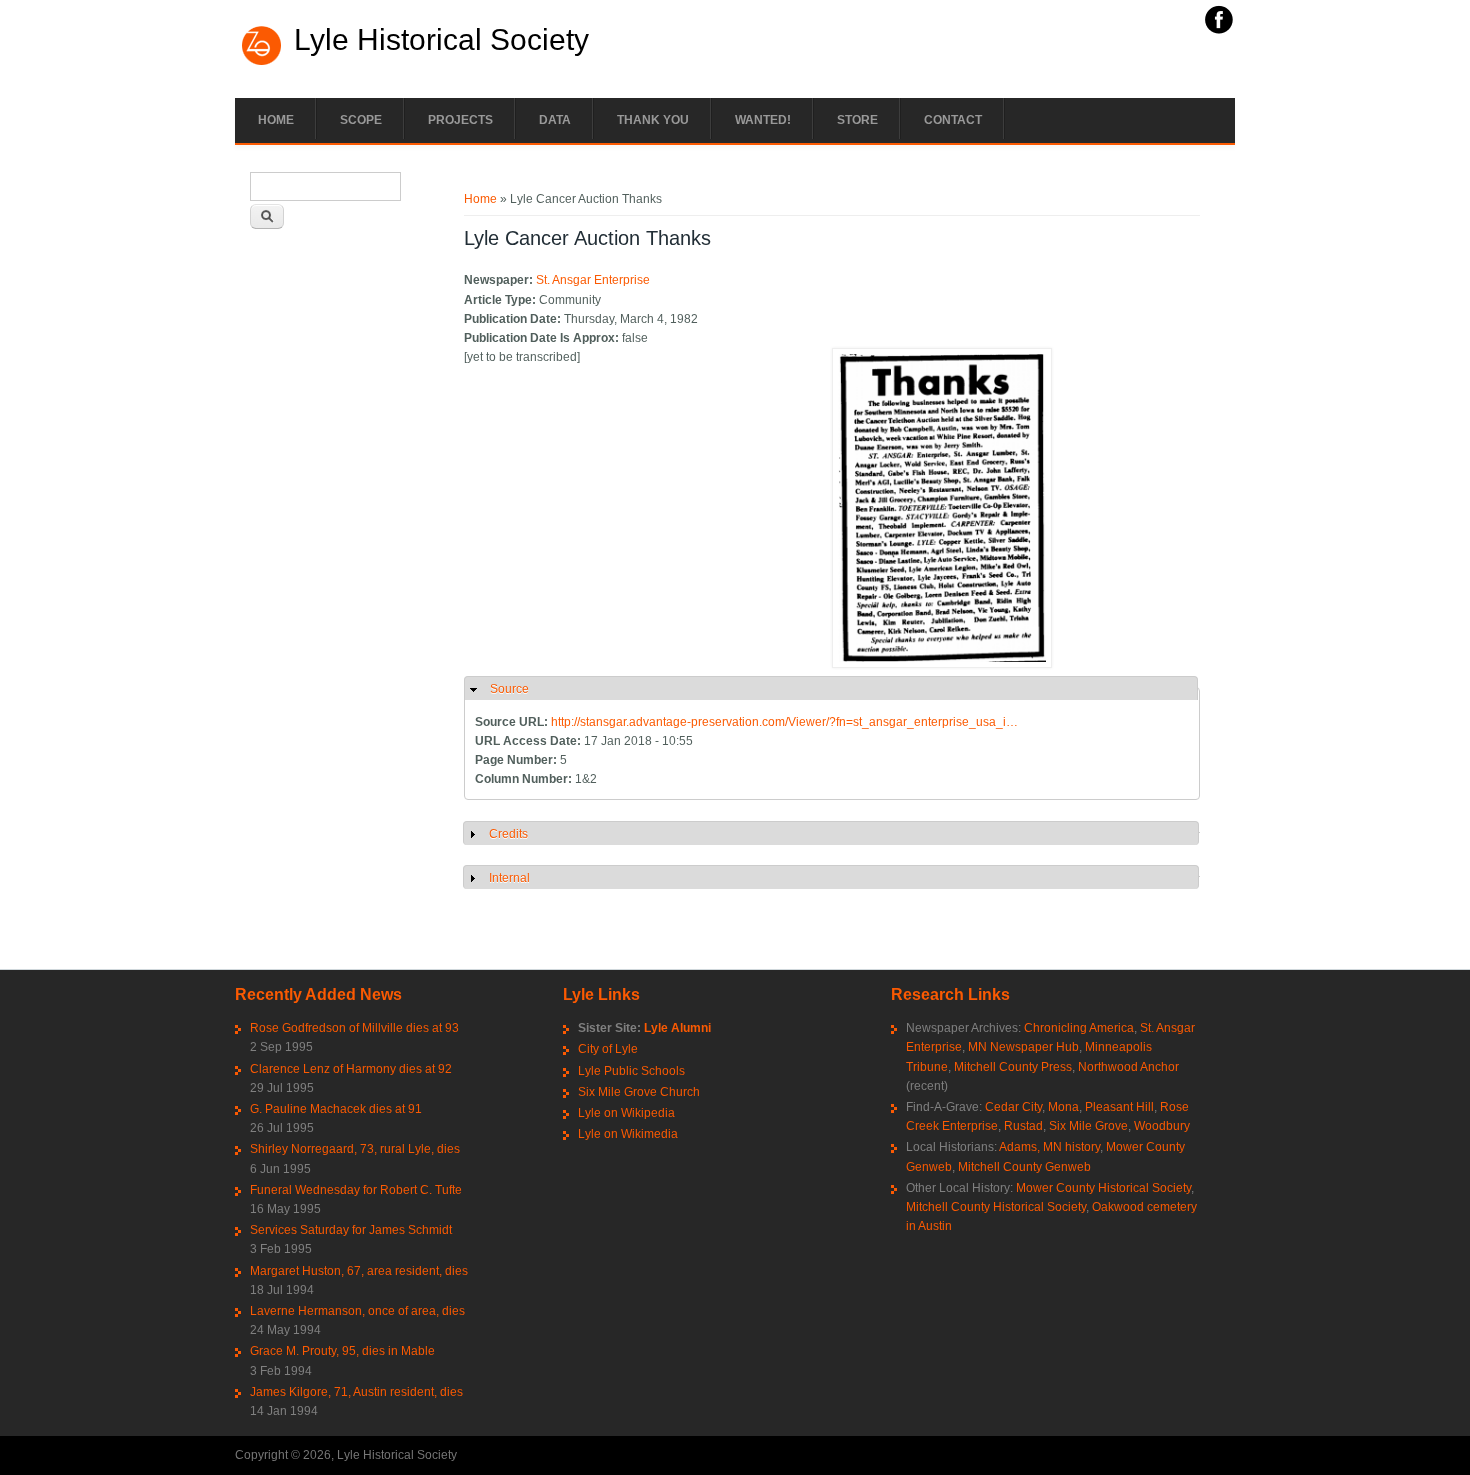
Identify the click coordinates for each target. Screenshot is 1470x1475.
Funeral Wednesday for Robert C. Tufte (356, 1190)
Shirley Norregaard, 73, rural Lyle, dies (355, 1149)
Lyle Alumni (677, 1028)
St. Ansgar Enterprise (593, 280)
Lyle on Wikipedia (626, 1113)
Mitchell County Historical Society (996, 1207)
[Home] (262, 63)
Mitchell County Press (1013, 1067)
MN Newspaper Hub (1023, 1047)
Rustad (1023, 1126)
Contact (953, 120)
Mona (1063, 1107)
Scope (361, 120)
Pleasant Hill (1119, 1107)
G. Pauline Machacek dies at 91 (336, 1109)
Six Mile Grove (1088, 1126)
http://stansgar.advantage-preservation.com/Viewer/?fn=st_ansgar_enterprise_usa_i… (784, 722)
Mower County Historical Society (1103, 1188)
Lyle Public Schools (631, 1071)
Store (857, 120)
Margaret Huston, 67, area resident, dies (359, 1271)
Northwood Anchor (1128, 1067)
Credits (508, 834)
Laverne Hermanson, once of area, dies (357, 1311)
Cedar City (1013, 1107)
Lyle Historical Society (441, 40)
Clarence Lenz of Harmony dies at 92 (351, 1069)
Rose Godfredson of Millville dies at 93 (354, 1028)
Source (509, 689)
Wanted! (763, 120)
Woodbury (1162, 1126)
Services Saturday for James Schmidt (351, 1230)
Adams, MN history (1049, 1147)
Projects (460, 120)
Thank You (653, 120)
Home (276, 120)
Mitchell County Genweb (1024, 1167)
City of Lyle (608, 1049)
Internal (509, 878)
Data (555, 120)
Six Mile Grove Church (639, 1092)
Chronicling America (1079, 1028)
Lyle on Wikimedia (628, 1134)
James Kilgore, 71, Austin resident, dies (356, 1392)
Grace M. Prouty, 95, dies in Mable (342, 1351)
